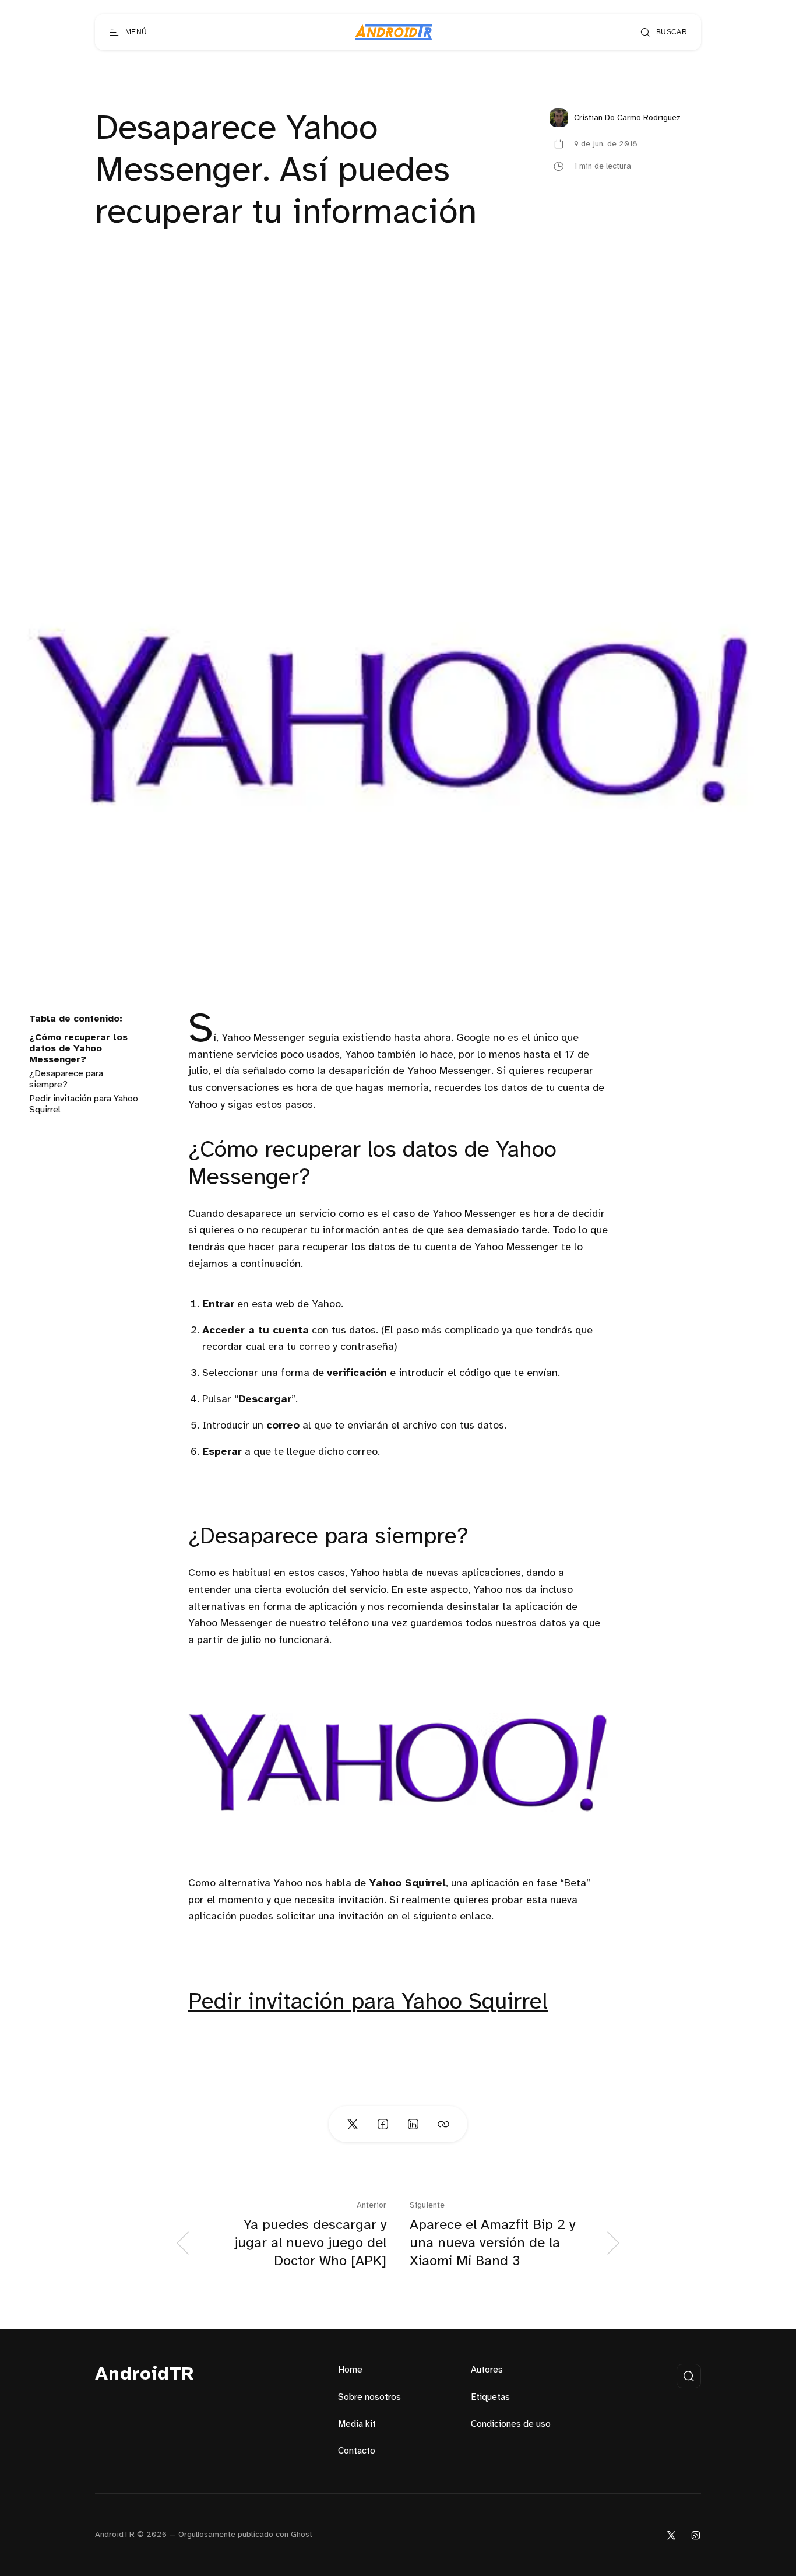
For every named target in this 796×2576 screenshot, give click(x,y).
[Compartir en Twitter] (353, 2124)
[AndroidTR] (394, 32)
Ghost (302, 2535)
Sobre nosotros (369, 2397)
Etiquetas (490, 2397)
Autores (487, 2370)
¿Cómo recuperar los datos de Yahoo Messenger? (78, 1049)
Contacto (357, 2451)
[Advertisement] (398, 389)
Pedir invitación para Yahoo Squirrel (368, 2003)
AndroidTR (145, 2375)
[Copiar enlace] (443, 2124)
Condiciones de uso (511, 2424)
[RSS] (696, 2535)
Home (350, 2370)
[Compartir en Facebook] (383, 2124)
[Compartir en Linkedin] (413, 2124)
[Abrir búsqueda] (689, 2376)
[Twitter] (671, 2535)
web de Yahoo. (309, 1305)
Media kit (357, 2424)
